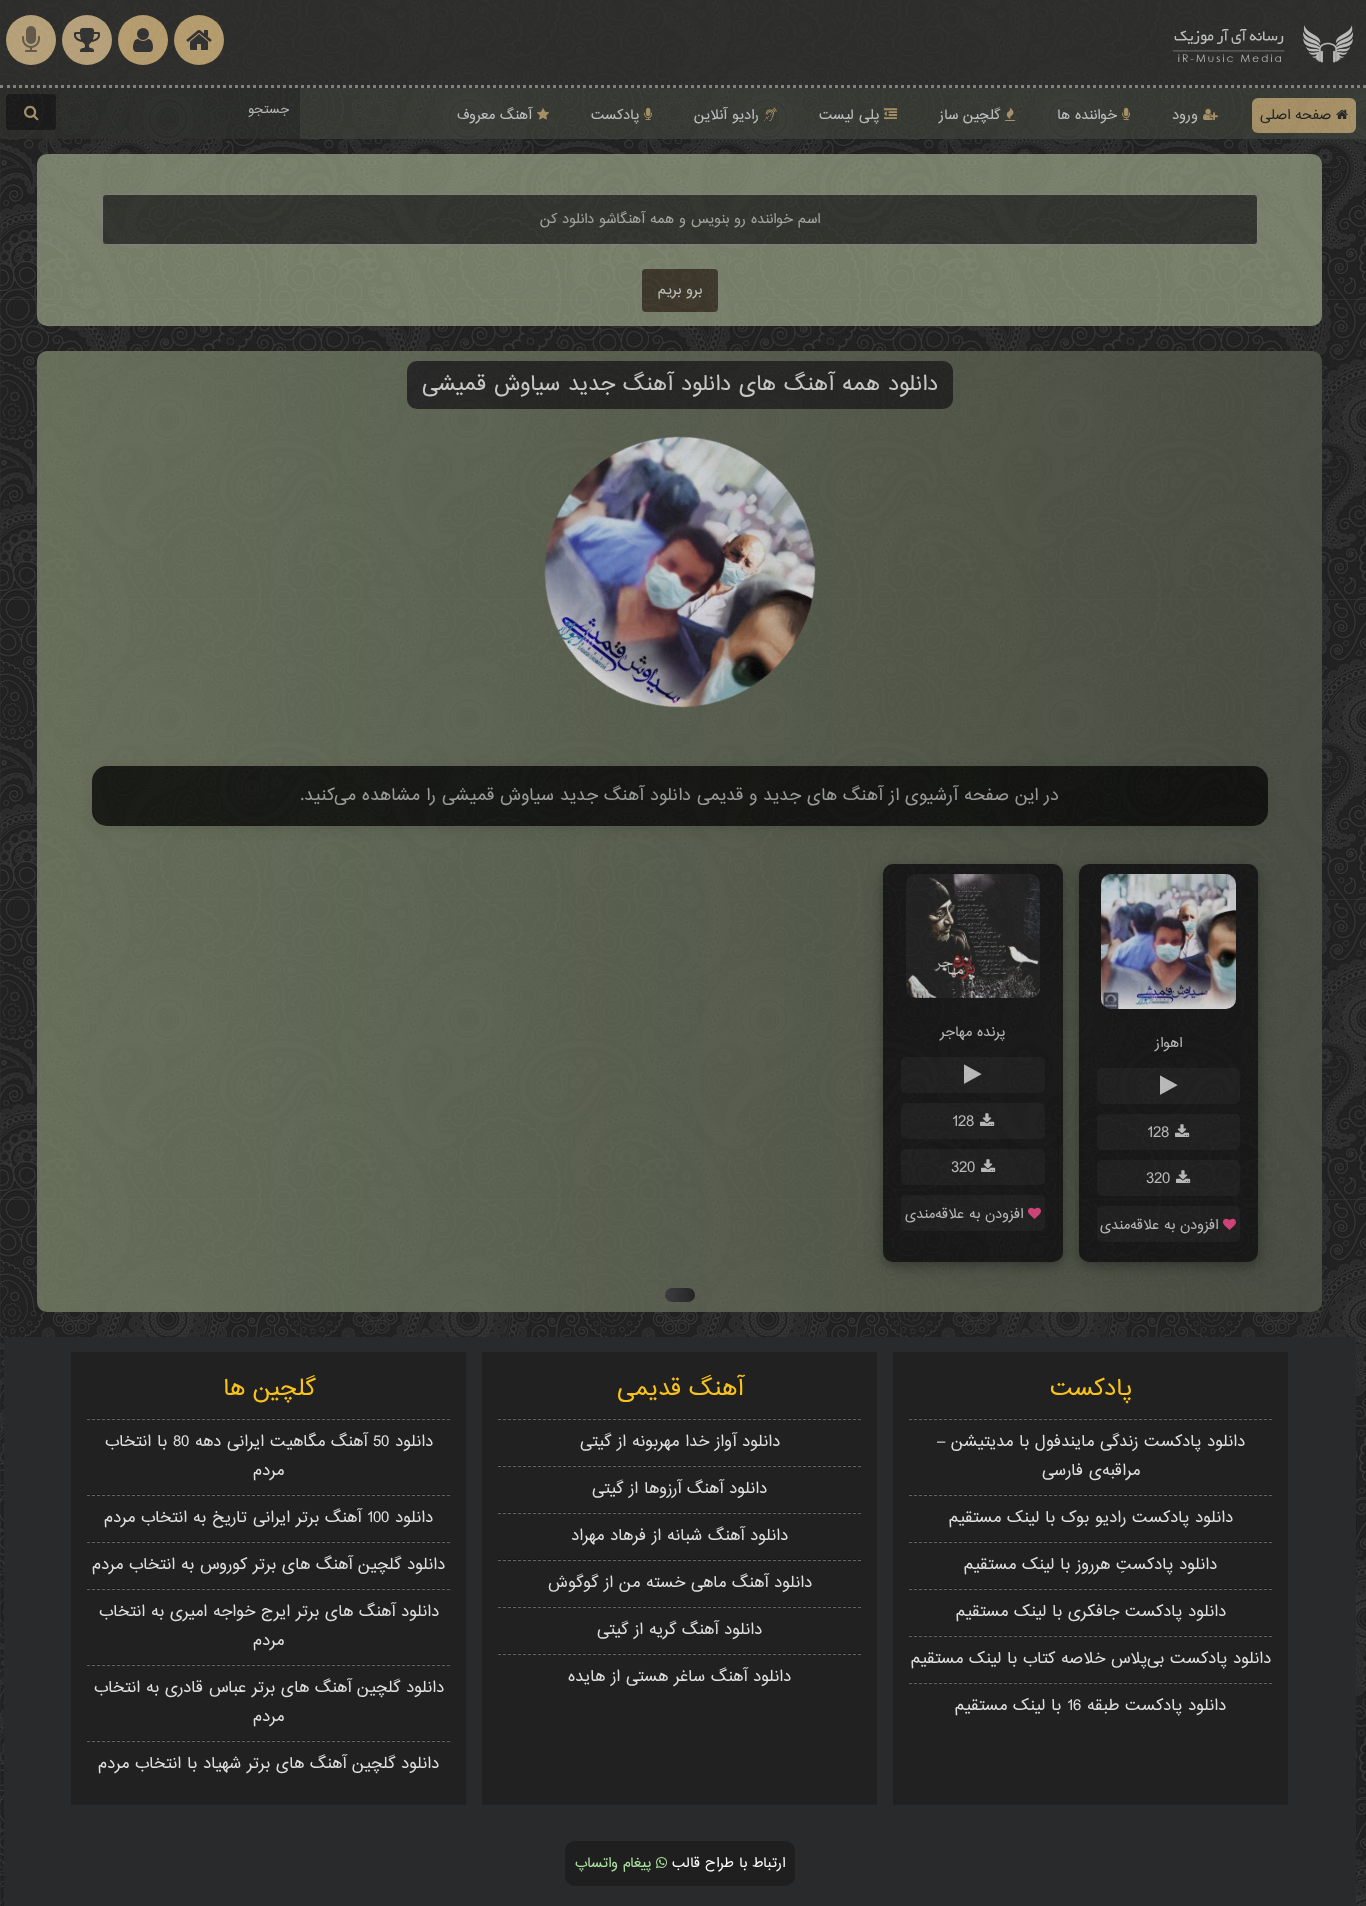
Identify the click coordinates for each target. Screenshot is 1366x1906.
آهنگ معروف (497, 115)
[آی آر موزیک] (1328, 42)
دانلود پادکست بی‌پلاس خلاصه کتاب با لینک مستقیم (1091, 1659)
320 (1161, 1179)
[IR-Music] (1229, 42)
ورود (1187, 115)
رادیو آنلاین (729, 115)
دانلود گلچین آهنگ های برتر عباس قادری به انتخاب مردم (269, 1703)
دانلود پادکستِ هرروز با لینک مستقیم (1090, 1565)
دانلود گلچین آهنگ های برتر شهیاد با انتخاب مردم (268, 1764)
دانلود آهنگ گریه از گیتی (679, 1630)
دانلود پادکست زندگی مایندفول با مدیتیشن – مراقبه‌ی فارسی (1091, 1457)
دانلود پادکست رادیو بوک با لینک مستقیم (1091, 1518)
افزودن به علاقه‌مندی (1161, 1225)
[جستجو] (31, 112)
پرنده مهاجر (972, 1032)
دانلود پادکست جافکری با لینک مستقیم (1091, 1612)
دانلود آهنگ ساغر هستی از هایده (679, 1677)
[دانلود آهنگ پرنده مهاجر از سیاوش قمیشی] (973, 994)
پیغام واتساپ (615, 1863)
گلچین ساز (972, 115)
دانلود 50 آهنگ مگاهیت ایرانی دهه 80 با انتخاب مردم (269, 1457)
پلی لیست (851, 115)
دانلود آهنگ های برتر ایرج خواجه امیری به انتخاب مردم (269, 1627)
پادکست (617, 115)
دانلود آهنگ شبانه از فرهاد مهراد (679, 1536)
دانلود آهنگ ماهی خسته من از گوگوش (680, 1583)
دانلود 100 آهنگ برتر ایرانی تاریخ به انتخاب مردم (268, 1518)
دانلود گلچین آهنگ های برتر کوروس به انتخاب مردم (268, 1565)
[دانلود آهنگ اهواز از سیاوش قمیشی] (1168, 1005)
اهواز (1168, 1043)
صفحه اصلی (1298, 115)
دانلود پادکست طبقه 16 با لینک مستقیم (1090, 1706)
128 (1161, 1133)
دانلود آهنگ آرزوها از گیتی (679, 1489)
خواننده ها (1089, 115)
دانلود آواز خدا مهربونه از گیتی (680, 1442)
